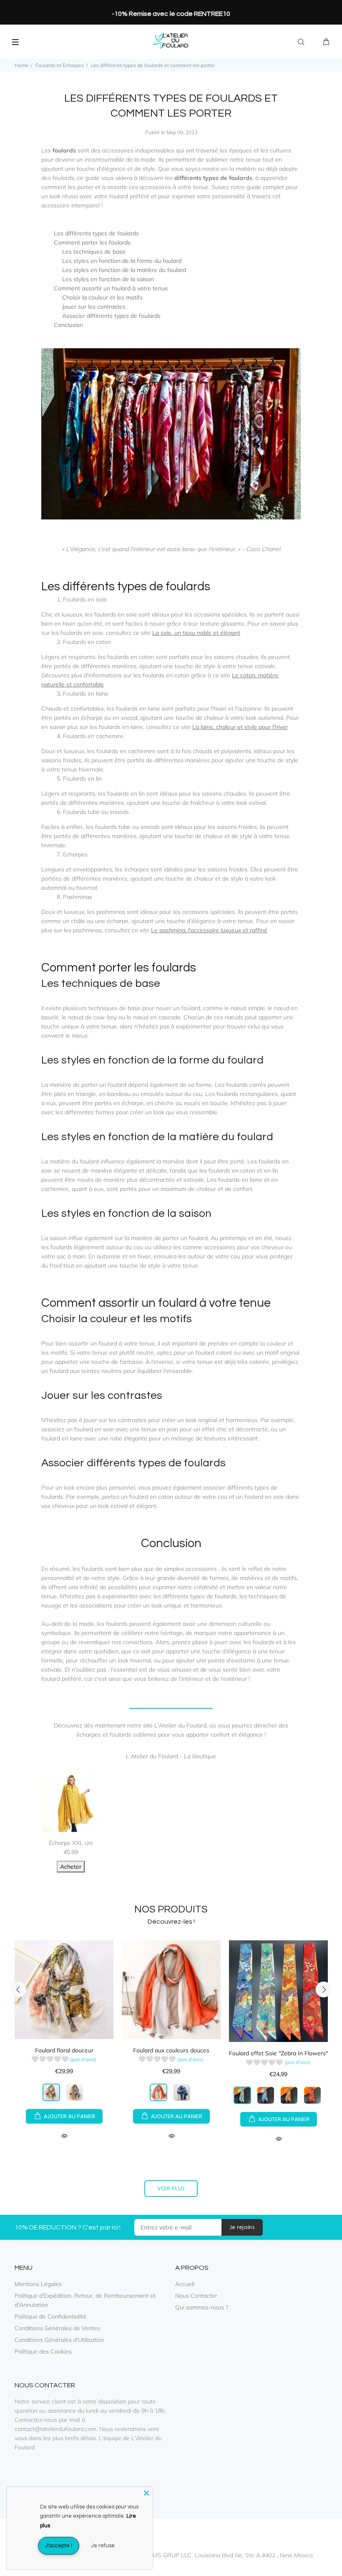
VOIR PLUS (171, 2189)
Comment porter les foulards (92, 242)
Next (324, 1989)
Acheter (71, 1867)
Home (21, 65)
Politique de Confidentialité (50, 2316)
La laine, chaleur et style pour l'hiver (240, 727)
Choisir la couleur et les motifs (102, 297)
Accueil (185, 2284)
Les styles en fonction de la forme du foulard (122, 261)
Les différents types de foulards (96, 233)
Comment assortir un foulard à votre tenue (111, 288)
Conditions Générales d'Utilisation (59, 2340)
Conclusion (68, 325)
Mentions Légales (38, 2284)
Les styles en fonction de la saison (108, 279)
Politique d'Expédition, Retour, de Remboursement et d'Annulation (85, 2300)
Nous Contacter (196, 2296)
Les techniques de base (94, 252)
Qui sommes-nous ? (202, 2307)
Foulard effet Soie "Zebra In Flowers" (278, 2053)
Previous (18, 1989)
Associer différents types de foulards (111, 316)
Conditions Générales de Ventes (58, 2328)
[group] (64, 2061)
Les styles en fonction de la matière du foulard (124, 270)
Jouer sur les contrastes (94, 307)
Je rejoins (242, 2228)
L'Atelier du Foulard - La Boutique (171, 1756)
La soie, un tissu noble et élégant (196, 633)
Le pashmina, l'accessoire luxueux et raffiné (209, 930)
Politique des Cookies (43, 2351)
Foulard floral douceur (64, 2050)
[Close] (146, 2493)
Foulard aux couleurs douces (171, 2050)
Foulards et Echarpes (60, 65)
